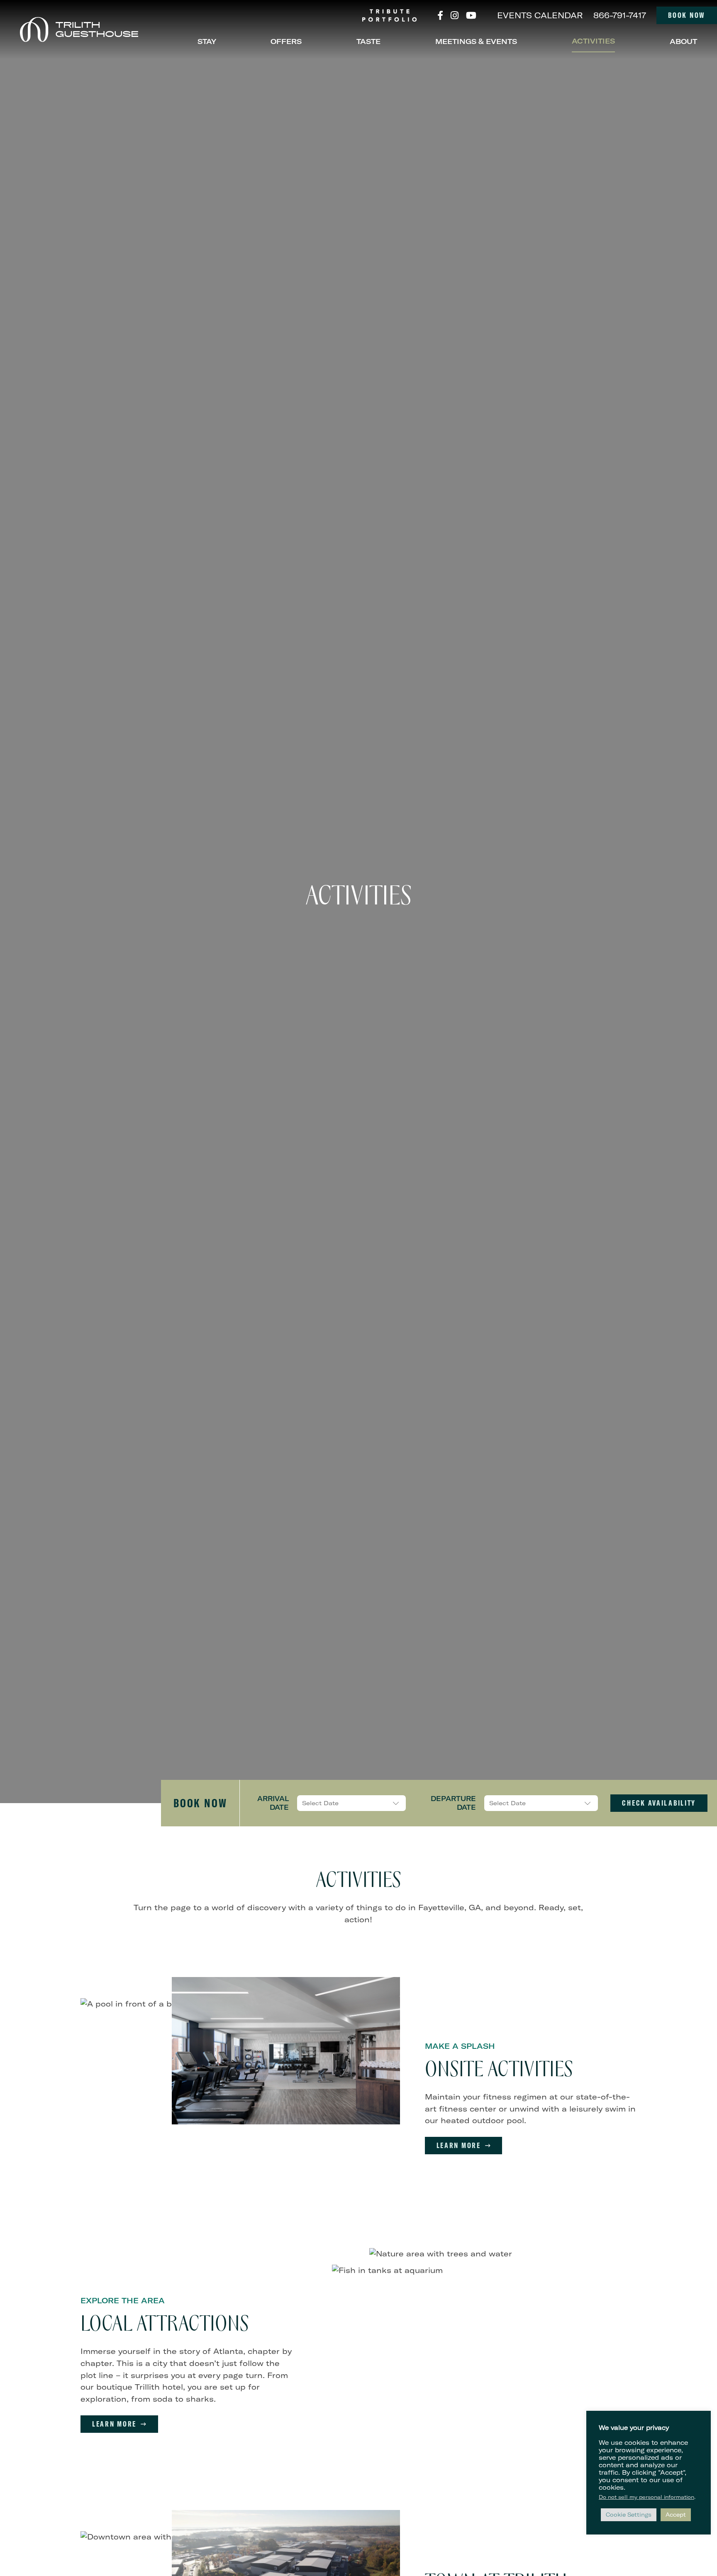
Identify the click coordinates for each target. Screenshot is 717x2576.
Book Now (687, 15)
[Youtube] (471, 15)
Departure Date (453, 1803)
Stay (207, 41)
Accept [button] (676, 2515)
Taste (368, 41)
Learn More (459, 2145)
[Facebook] (440, 15)
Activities (593, 41)
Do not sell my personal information (646, 2497)
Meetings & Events (476, 41)
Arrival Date (273, 1803)
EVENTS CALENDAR (540, 15)
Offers (286, 41)
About (683, 41)
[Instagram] (455, 15)
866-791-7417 (620, 15)
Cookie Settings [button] (629, 2515)
